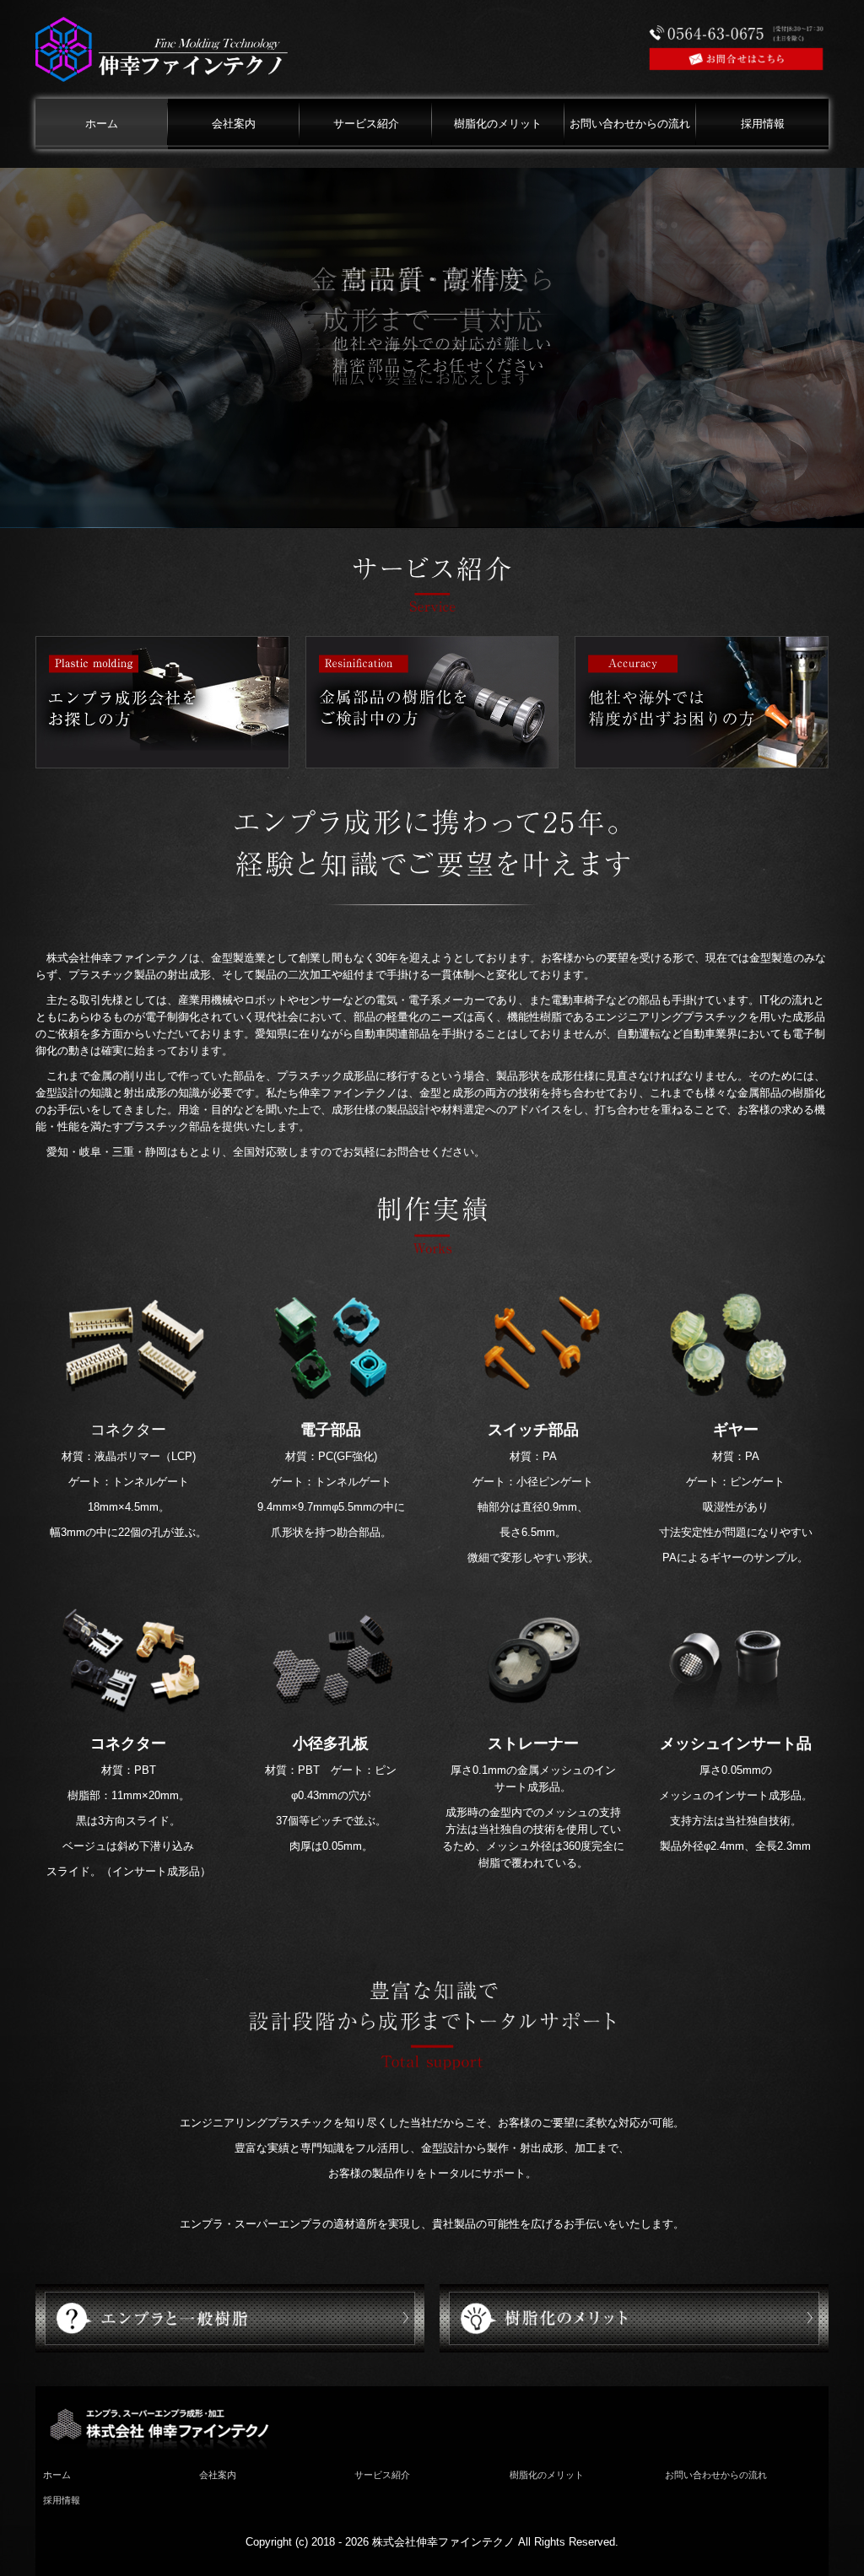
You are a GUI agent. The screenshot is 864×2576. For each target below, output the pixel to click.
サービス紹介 (366, 124)
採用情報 (763, 124)
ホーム (102, 124)
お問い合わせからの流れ (630, 124)
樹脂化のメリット (498, 124)
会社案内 (234, 124)
